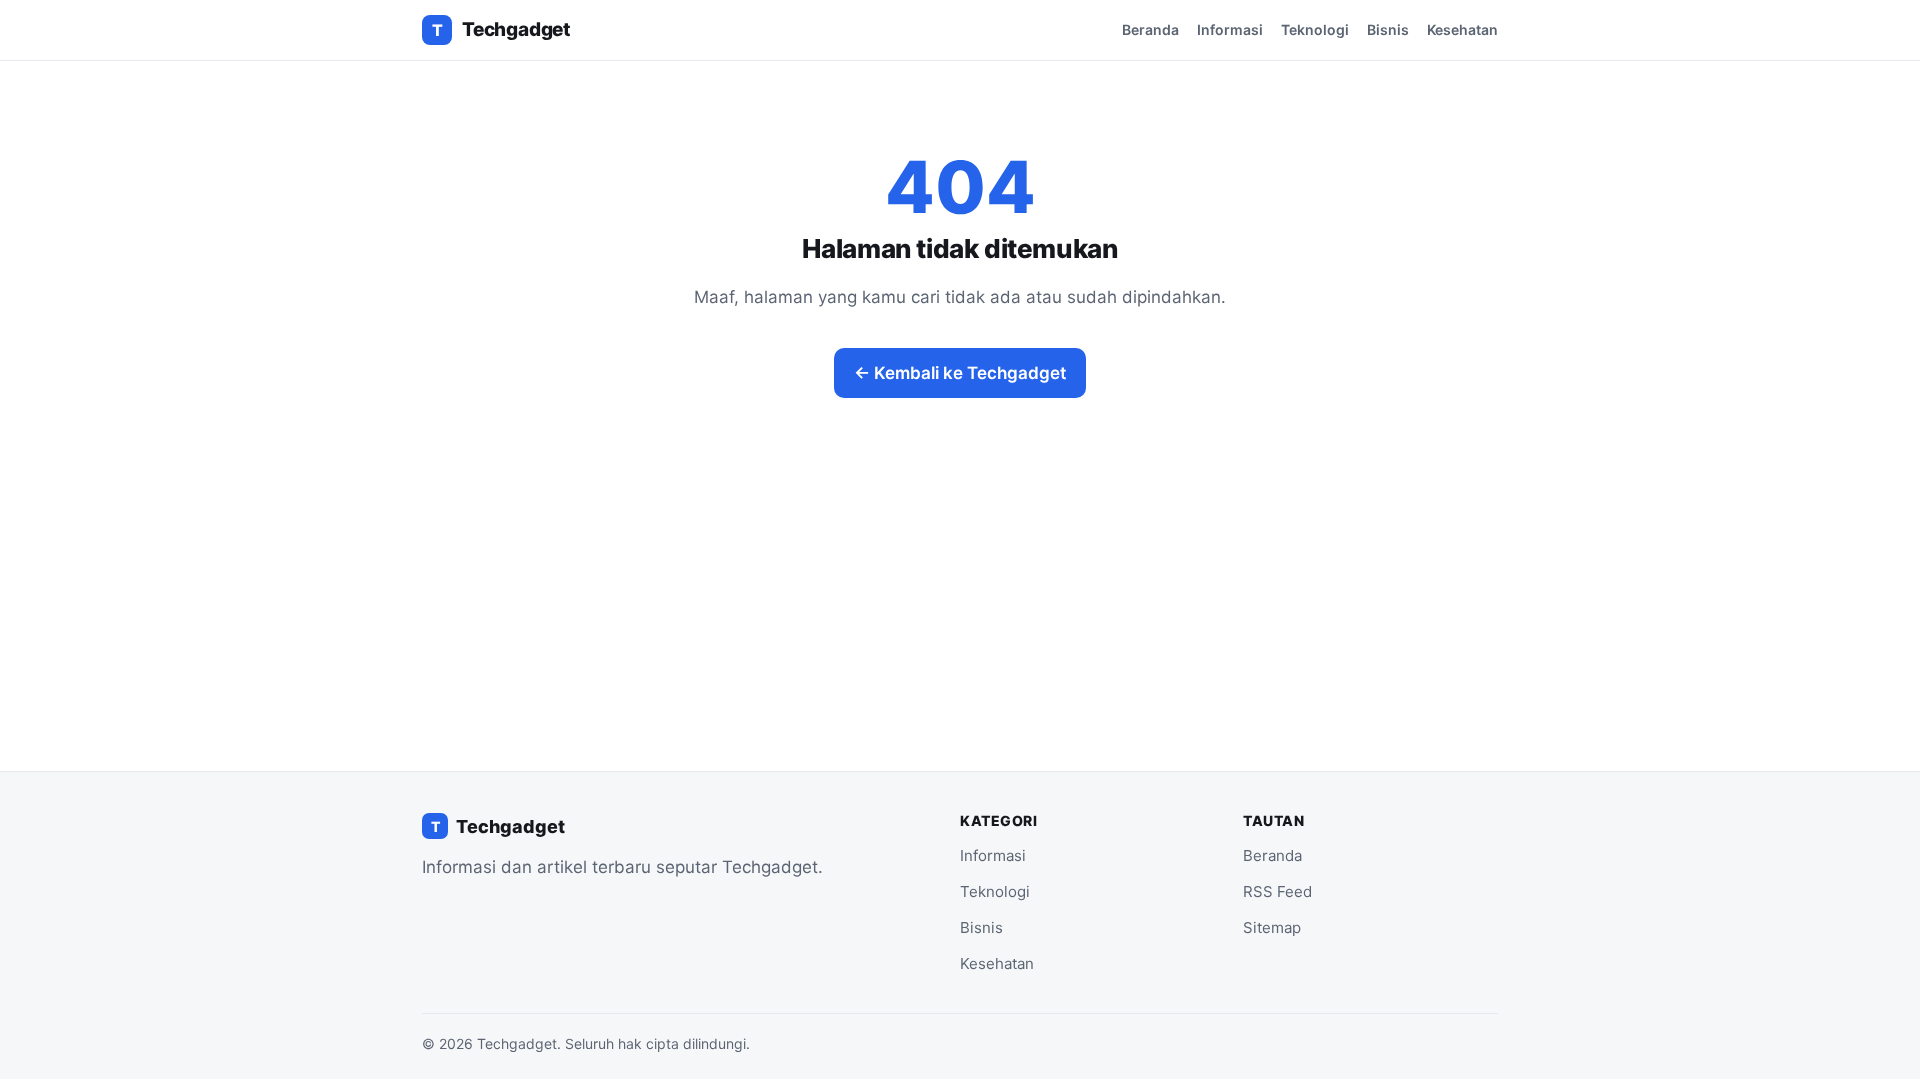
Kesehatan (1462, 29)
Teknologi (1315, 29)
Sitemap (1272, 927)
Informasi (1230, 29)
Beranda (1150, 29)
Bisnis (1388, 29)
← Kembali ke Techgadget (960, 373)
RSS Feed (1277, 891)
